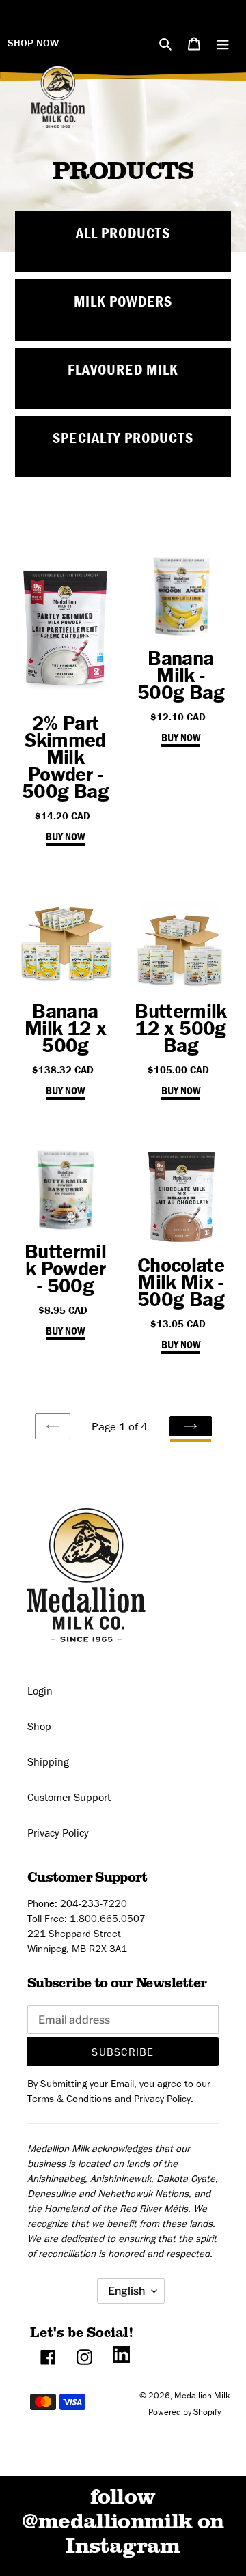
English (126, 2291)
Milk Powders (123, 301)
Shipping (48, 1761)
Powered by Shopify (184, 2412)
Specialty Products (123, 438)
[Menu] (223, 42)
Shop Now (33, 43)
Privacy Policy (58, 1832)
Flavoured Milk (123, 370)
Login (40, 1690)
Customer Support (69, 1797)
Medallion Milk (202, 2395)
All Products (123, 233)
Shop (39, 1726)
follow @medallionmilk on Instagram (123, 2520)
